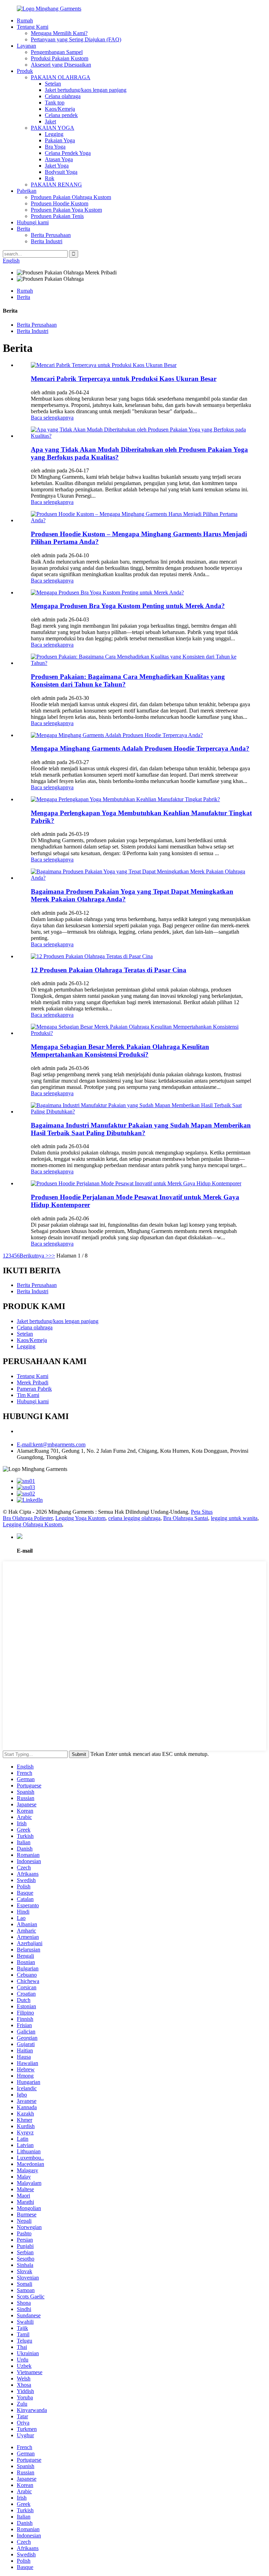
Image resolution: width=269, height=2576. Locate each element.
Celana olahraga (63, 96)
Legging (54, 134)
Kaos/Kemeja (60, 109)
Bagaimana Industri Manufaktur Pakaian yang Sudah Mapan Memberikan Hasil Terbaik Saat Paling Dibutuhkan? (141, 1129)
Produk (25, 71)
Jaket (50, 121)
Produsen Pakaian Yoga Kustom (66, 210)
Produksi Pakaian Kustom (60, 58)
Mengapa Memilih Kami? (59, 33)
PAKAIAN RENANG (56, 185)
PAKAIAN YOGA (53, 128)
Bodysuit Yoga (61, 172)
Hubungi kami (33, 222)
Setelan (53, 84)
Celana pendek (61, 115)
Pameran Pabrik (34, 1389)
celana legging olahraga (134, 1518)
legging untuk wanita (234, 1518)
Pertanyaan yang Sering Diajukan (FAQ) (76, 39)
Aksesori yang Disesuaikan (61, 65)
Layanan (26, 46)
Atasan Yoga (59, 159)
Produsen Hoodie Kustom (60, 203)
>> (52, 1256)
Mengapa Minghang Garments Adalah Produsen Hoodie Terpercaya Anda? (140, 748)
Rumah (25, 21)
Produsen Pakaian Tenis (57, 216)
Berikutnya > (34, 1256)
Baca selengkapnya (52, 418)
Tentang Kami (33, 27)
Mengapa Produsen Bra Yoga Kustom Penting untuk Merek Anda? (128, 606)
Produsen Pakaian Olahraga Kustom (71, 197)
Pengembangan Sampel (57, 52)
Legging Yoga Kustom (80, 1518)
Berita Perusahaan (51, 235)
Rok (50, 178)
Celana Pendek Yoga (68, 153)
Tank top (55, 103)
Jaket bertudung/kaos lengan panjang (86, 90)
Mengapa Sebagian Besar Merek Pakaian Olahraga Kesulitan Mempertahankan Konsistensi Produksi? (120, 1051)
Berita (23, 229)
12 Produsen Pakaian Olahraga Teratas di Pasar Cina (109, 970)
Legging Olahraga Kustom (32, 1524)
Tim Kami (28, 1395)
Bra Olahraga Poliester (28, 1518)
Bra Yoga (55, 147)
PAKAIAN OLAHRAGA (61, 77)
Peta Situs (202, 1512)
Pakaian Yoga (60, 140)
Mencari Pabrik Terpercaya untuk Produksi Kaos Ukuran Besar (124, 379)
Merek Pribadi (33, 1382)
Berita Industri (47, 241)
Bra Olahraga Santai (186, 1518)
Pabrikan (27, 191)
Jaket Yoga (57, 166)
